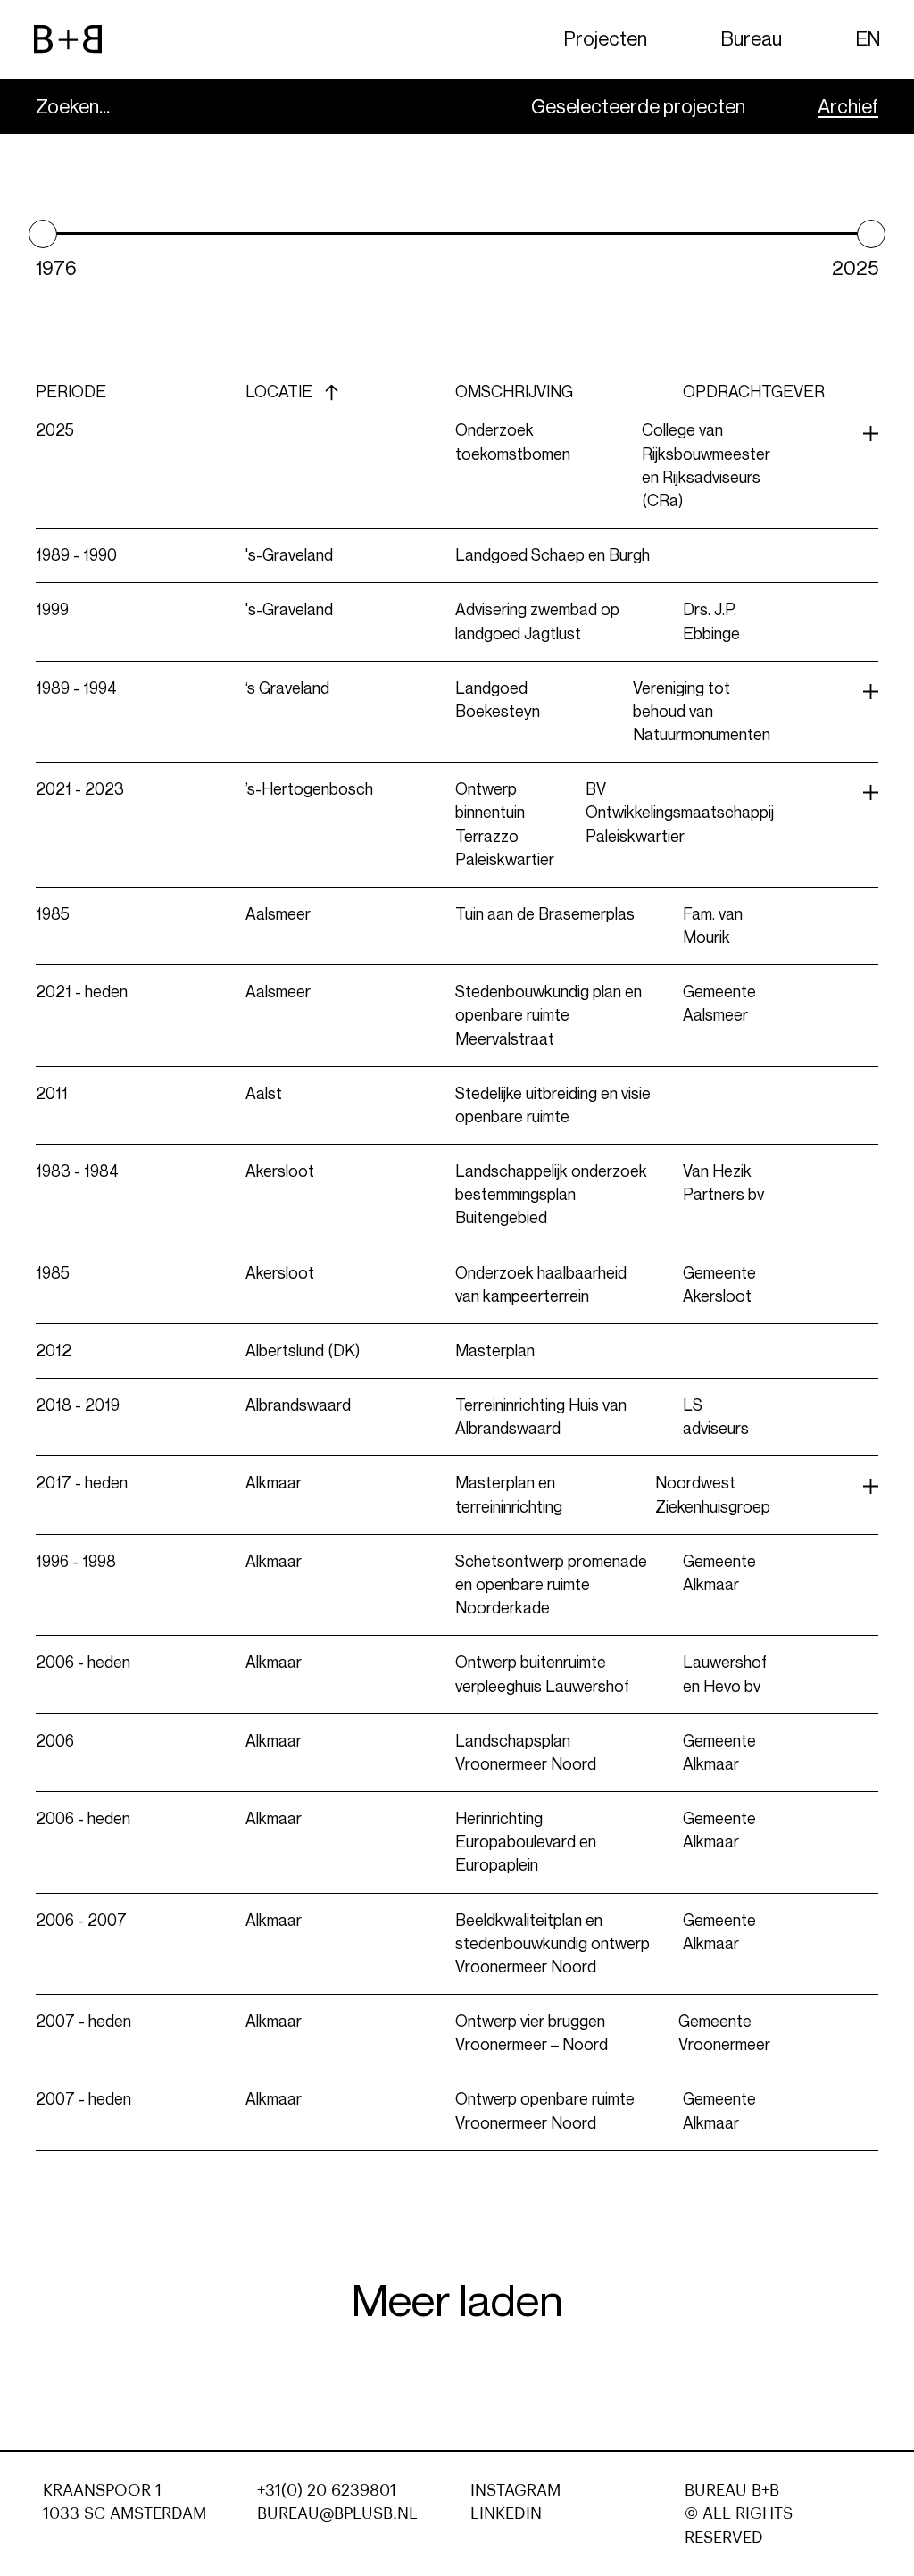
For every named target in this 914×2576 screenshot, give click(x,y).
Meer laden (457, 2301)
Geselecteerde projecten (638, 107)
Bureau (752, 39)
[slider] (43, 234)
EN (868, 39)
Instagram (515, 2490)
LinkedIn (506, 2513)
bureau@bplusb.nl (337, 2513)
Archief (848, 107)
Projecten (606, 39)
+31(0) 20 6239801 (327, 2490)
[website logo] (68, 39)
